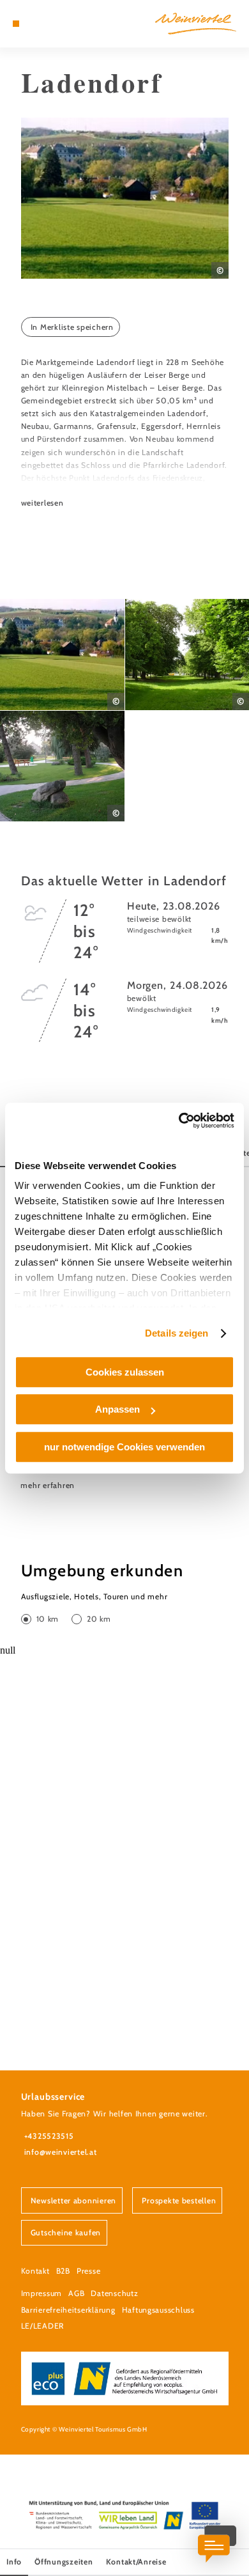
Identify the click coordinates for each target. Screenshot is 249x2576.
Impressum (42, 2293)
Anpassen (117, 1409)
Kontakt (35, 2271)
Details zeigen (177, 1333)
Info (14, 2562)
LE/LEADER (43, 2326)
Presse (88, 2271)
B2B (63, 2271)
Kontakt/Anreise (136, 2562)
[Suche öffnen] (55, 24)
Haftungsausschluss (158, 2310)
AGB (76, 2293)
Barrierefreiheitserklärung (68, 2310)
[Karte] (35, 24)
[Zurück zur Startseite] (196, 24)
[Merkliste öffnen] (45, 24)
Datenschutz (114, 2293)
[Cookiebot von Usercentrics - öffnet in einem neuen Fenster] (179, 1121)
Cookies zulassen (125, 1372)
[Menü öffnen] (16, 24)
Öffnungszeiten (64, 2562)
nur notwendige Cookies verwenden (124, 1447)
